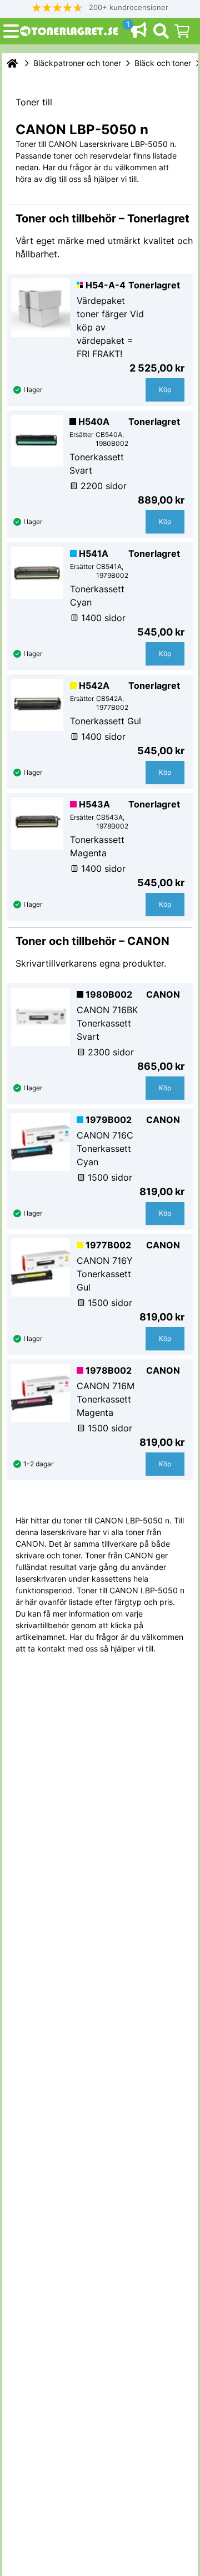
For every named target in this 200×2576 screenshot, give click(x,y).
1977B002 (108, 1245)
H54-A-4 (106, 285)
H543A (94, 804)
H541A (94, 553)
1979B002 (109, 1120)
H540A (94, 421)
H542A (94, 685)
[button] (100, 7)
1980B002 (109, 994)
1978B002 (109, 1370)
